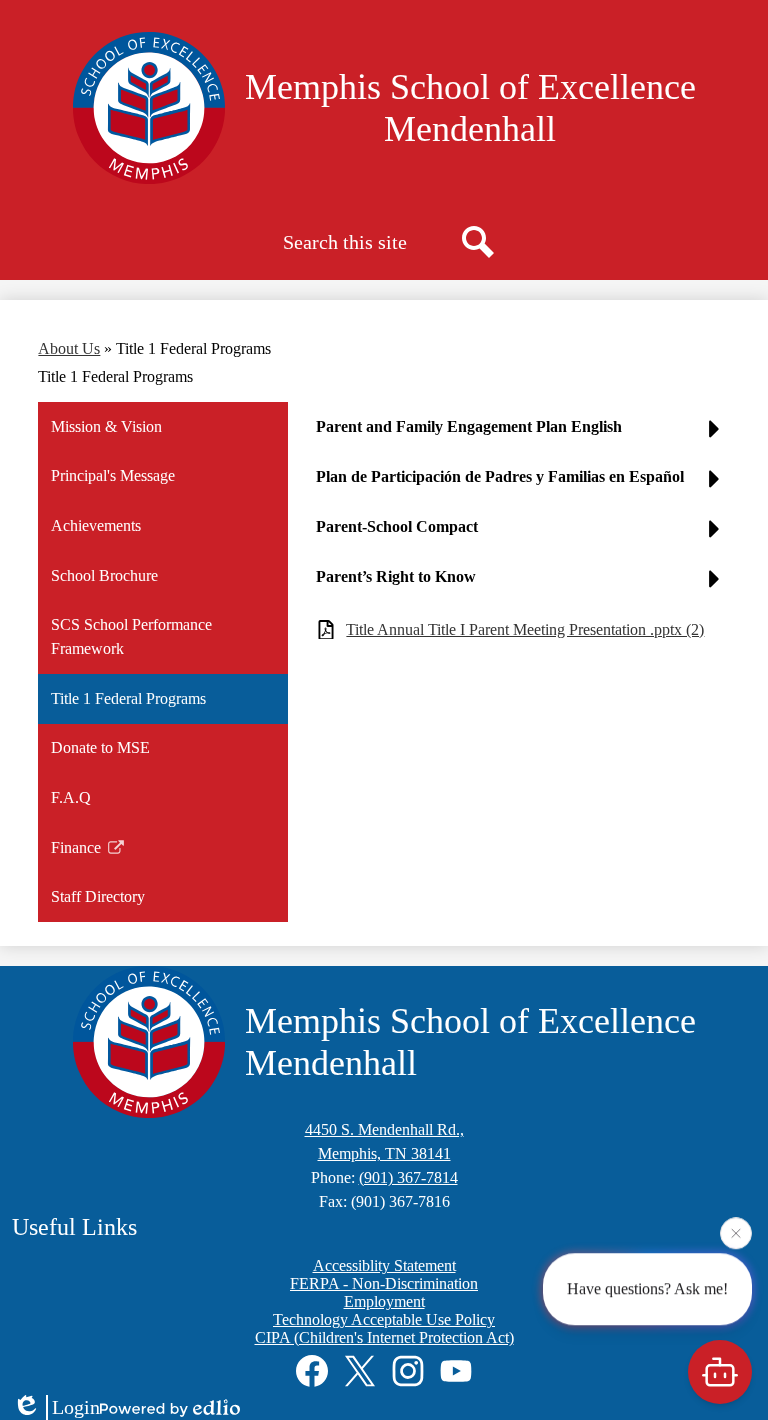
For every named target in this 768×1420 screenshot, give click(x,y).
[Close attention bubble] (736, 1232)
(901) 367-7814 (408, 1177)
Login (76, 1407)
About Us (69, 348)
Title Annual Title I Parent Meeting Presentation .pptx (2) (525, 629)
